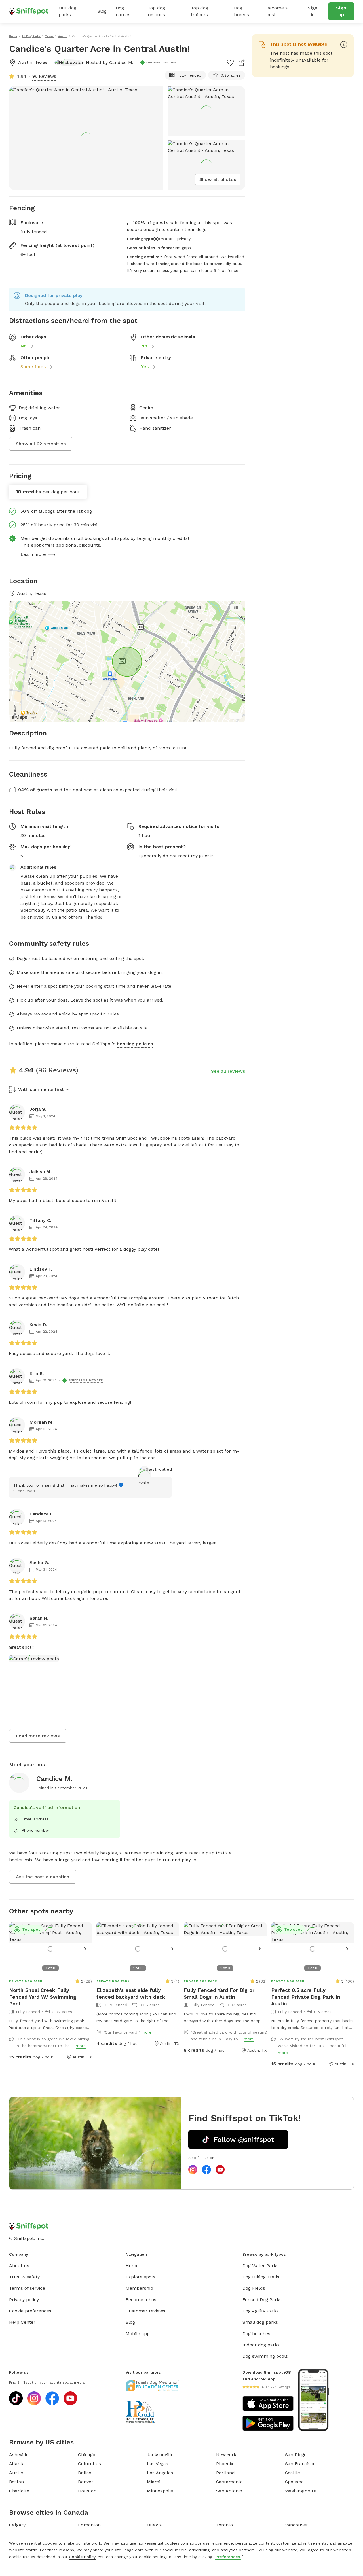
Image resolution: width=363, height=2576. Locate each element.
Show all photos (218, 179)
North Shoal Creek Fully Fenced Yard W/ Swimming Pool (43, 1997)
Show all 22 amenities (41, 444)
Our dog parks (67, 11)
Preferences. (228, 2557)
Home (132, 2266)
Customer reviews (145, 2311)
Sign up (341, 11)
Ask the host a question (43, 1877)
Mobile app (138, 2334)
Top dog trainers (200, 11)
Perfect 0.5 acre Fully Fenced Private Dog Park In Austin (306, 1997)
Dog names (123, 11)
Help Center (22, 2322)
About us (19, 2266)
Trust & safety (24, 2277)
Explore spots (141, 2277)
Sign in (313, 11)
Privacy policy (24, 2300)
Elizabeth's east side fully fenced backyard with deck (131, 1993)
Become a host (277, 11)
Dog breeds (241, 11)
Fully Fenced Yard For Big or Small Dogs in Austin (219, 1993)
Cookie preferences (30, 2311)
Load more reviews (38, 1736)
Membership (139, 2288)
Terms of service (27, 2288)
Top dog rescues (156, 11)
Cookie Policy (82, 2557)
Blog (102, 11)
